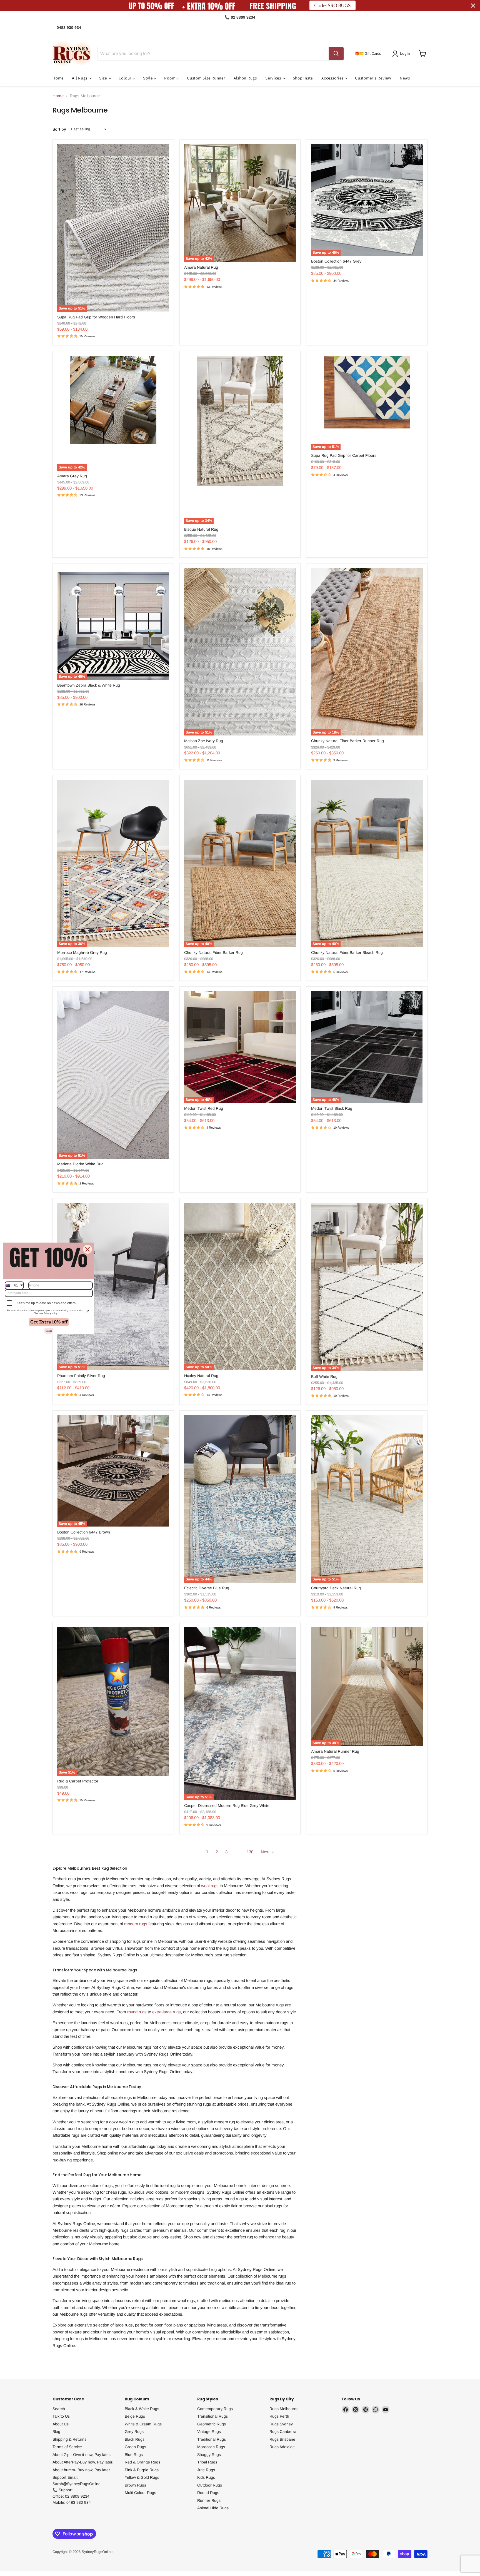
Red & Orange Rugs (142, 2462)
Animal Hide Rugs (213, 2508)
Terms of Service (67, 2447)
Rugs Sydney (281, 2424)
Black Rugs (135, 2439)
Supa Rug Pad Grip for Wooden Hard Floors (96, 317)
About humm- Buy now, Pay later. (82, 2470)
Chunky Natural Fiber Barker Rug (213, 952)
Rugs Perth (279, 2416)
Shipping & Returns (69, 2439)
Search (59, 2409)
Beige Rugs (135, 2416)
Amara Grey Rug (72, 476)
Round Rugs (208, 2493)
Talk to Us (61, 2416)
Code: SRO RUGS (332, 5)
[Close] (87, 1249)
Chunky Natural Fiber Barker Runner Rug (347, 741)
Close (49, 1331)
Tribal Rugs (207, 2462)
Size (104, 78)
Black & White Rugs (142, 2409)
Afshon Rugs (245, 78)
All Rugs (80, 78)
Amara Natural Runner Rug (335, 1751)
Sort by (59, 129)
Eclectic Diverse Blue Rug (207, 1588)
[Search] (336, 54)
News (405, 78)
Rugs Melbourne (284, 2409)
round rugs (137, 2012)
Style (148, 78)
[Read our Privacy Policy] (87, 1312)
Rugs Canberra (283, 2432)
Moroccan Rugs (211, 2447)
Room (170, 78)
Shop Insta (303, 78)
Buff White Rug (324, 1376)
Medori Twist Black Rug (332, 1108)
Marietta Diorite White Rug (80, 1164)
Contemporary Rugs (215, 2409)
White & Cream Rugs (143, 2424)
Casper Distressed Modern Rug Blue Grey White (227, 1806)
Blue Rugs (134, 2455)
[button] (402, 54)
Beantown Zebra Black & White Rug (89, 685)
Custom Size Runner (206, 78)
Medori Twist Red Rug (204, 1108)
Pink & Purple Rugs (142, 2470)
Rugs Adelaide (282, 2447)
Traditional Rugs (212, 2439)
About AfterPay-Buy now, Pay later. (83, 2462)
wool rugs (210, 1886)
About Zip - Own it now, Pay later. (82, 2455)
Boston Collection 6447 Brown (84, 1532)
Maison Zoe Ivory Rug (204, 741)
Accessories (333, 78)
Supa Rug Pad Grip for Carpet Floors (344, 455)
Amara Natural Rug (201, 267)
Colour (126, 78)
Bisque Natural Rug (201, 529)
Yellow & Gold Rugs (142, 2477)
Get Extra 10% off (49, 1322)
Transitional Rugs (212, 2416)
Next (266, 1852)
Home (58, 78)
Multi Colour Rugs (140, 2493)
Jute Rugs (206, 2470)
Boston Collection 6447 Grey (336, 261)
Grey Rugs (134, 2432)
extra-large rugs (167, 2012)
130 (250, 1852)
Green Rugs (135, 2447)
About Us (61, 2424)
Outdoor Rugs (210, 2485)
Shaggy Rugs (209, 2455)
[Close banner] (473, 6)
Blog (56, 2432)
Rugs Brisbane (282, 2439)
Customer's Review (373, 78)
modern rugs (136, 1924)
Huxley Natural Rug (201, 1376)
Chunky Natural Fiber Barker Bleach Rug (347, 952)
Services (274, 78)
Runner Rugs (209, 2500)
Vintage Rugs (209, 2432)
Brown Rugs (135, 2485)
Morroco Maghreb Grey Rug (82, 952)
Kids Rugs (206, 2477)
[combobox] (14, 1285)
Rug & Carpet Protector (78, 1781)
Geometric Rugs (212, 2424)
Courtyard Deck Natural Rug (336, 1588)
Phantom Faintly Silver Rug (81, 1376)
